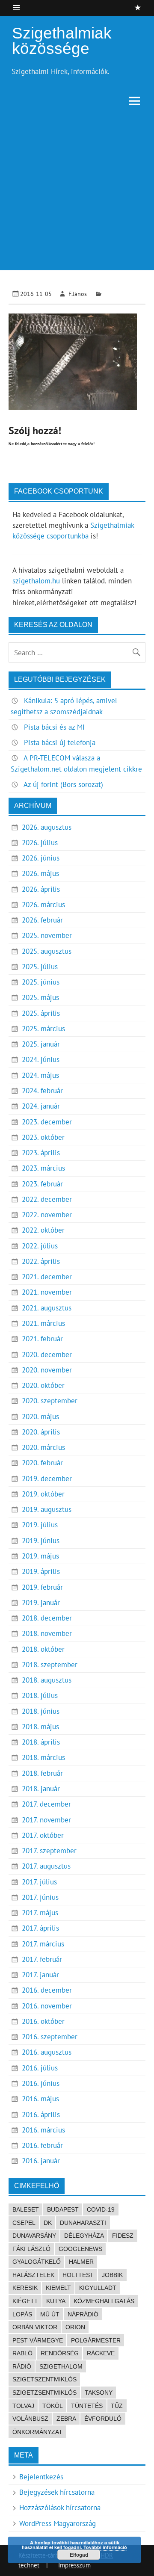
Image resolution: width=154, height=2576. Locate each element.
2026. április (41, 889)
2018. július (40, 1695)
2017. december (46, 1804)
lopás (22, 2314)
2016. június (41, 2083)
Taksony (99, 2393)
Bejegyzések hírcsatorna (57, 2492)
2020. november (47, 1370)
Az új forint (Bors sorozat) (63, 784)
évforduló (103, 2419)
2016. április (41, 2115)
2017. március (43, 1944)
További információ (105, 2547)
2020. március (43, 1447)
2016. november (47, 2006)
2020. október (43, 1385)
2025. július (40, 967)
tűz (117, 2406)
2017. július (39, 1882)
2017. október (43, 1835)
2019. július (40, 1525)
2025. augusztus (47, 951)
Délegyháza (84, 2236)
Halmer (81, 2262)
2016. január (41, 2161)
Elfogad (79, 2555)
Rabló (22, 2353)
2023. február (42, 1184)
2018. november (47, 1633)
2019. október (43, 1494)
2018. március (43, 1757)
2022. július (40, 1246)
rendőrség (60, 2353)
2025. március (43, 1029)
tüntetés (87, 2406)
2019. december (47, 1479)
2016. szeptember (50, 2037)
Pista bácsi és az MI (54, 727)
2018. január (41, 1789)
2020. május (40, 1417)
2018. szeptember (50, 1665)
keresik (25, 2288)
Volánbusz (30, 2419)
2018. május (40, 1727)
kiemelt (58, 2288)
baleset (26, 2209)
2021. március (43, 1323)
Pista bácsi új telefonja (60, 742)
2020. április (41, 1432)
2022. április (41, 1261)
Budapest (63, 2209)
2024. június (41, 1059)
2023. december (47, 1122)
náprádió (83, 2314)
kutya (56, 2301)
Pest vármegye (38, 2340)
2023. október (43, 1137)
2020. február (42, 1463)
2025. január (41, 1044)
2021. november (47, 1292)
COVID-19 (101, 2209)
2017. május (40, 1913)
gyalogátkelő (37, 2262)
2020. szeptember (50, 1401)
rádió (22, 2366)
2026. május (40, 873)
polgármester (96, 2340)
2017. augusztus (46, 1866)
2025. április (41, 1013)
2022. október (43, 1230)
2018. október (43, 1649)
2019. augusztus (47, 1509)
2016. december (47, 1990)
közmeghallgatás (104, 2301)
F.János (78, 294)
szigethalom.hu (36, 581)
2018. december (47, 1618)
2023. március (43, 1168)
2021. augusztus (47, 1308)
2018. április (41, 1742)
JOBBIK (112, 2275)
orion (75, 2327)
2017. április (40, 1928)
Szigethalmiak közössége (62, 41)
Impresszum (74, 2565)
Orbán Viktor (35, 2327)
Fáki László (31, 2249)
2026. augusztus (47, 827)
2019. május (40, 1556)
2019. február (42, 1587)
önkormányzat (37, 2432)
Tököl (53, 2406)
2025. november (47, 935)
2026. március (43, 905)
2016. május (40, 2099)
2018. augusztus (47, 1680)
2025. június (41, 982)
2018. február (42, 1773)
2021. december (47, 1277)
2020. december (47, 1355)
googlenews (80, 2249)
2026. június (41, 858)
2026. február (42, 920)
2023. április (41, 1153)
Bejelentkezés (41, 2477)
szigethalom (61, 2366)
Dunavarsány (34, 2236)
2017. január (40, 1975)
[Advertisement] (77, 193)
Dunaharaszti (83, 2223)
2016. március (43, 2130)
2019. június (41, 1541)
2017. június (40, 1897)
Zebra (66, 2419)
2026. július (40, 843)
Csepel (24, 2223)
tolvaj (23, 2406)
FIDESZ (123, 2236)
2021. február (42, 1339)
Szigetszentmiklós (44, 2379)
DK (48, 2223)
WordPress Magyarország (58, 2523)
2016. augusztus (47, 2052)
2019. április (41, 1571)
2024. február (42, 1091)
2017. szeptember (49, 1851)
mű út (50, 2314)
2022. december (47, 1199)
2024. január (41, 1106)
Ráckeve (101, 2353)
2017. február (42, 1959)
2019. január (41, 1603)
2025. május (40, 997)
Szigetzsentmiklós (44, 2393)
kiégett (25, 2301)
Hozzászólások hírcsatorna (60, 2508)
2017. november (46, 1820)
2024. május (40, 1075)
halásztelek (33, 2275)
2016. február (42, 2145)
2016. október (43, 2021)
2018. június (41, 1711)
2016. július (40, 2068)
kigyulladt (98, 2288)
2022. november (47, 1215)
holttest (78, 2275)
